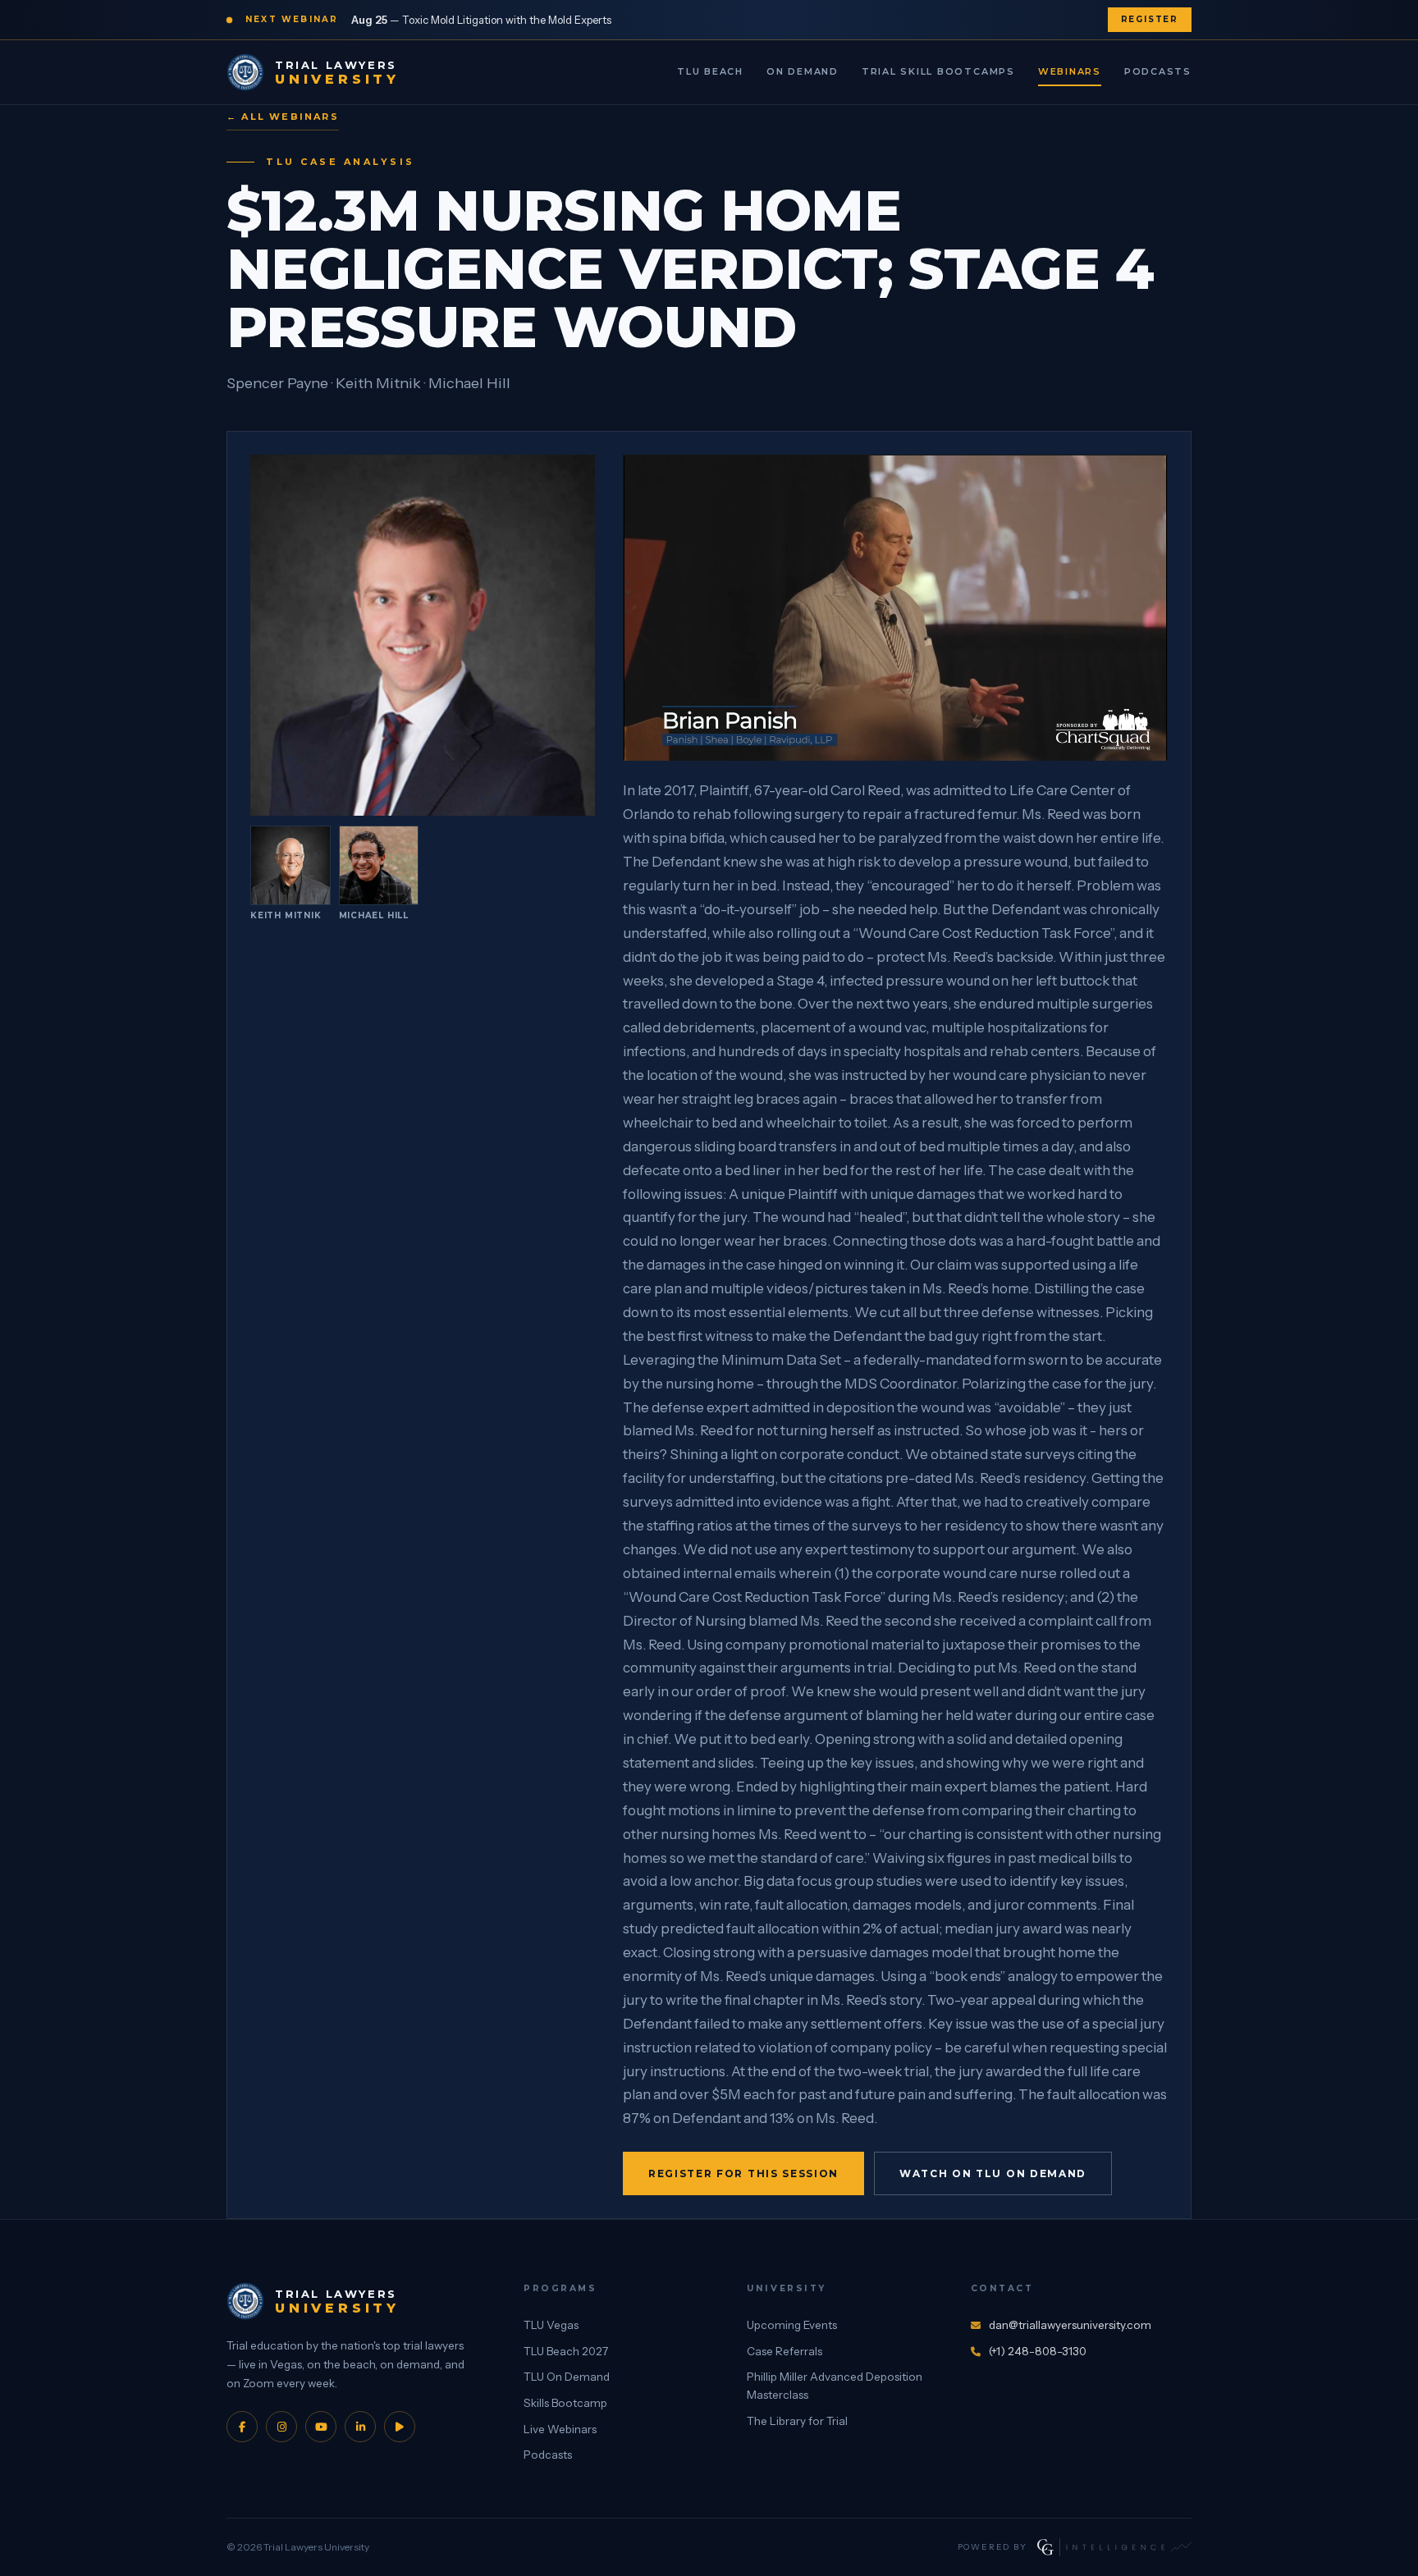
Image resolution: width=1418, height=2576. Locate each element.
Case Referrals (784, 2351)
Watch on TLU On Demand (993, 2173)
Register (1150, 19)
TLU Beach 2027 (566, 2351)
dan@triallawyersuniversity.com (1070, 2325)
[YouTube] (321, 2427)
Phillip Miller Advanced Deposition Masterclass (835, 2386)
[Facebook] (242, 2427)
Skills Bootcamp (565, 2403)
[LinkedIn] (360, 2427)
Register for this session (743, 2173)
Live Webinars (560, 2429)
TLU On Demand (567, 2377)
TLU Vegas (551, 2325)
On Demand (803, 71)
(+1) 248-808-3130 (1038, 2351)
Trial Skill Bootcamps (938, 71)
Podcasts (1158, 71)
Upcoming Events (792, 2325)
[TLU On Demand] (400, 2427)
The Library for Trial (797, 2421)
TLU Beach (710, 71)
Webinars (1070, 71)
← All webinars (283, 117)
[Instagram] (281, 2427)
